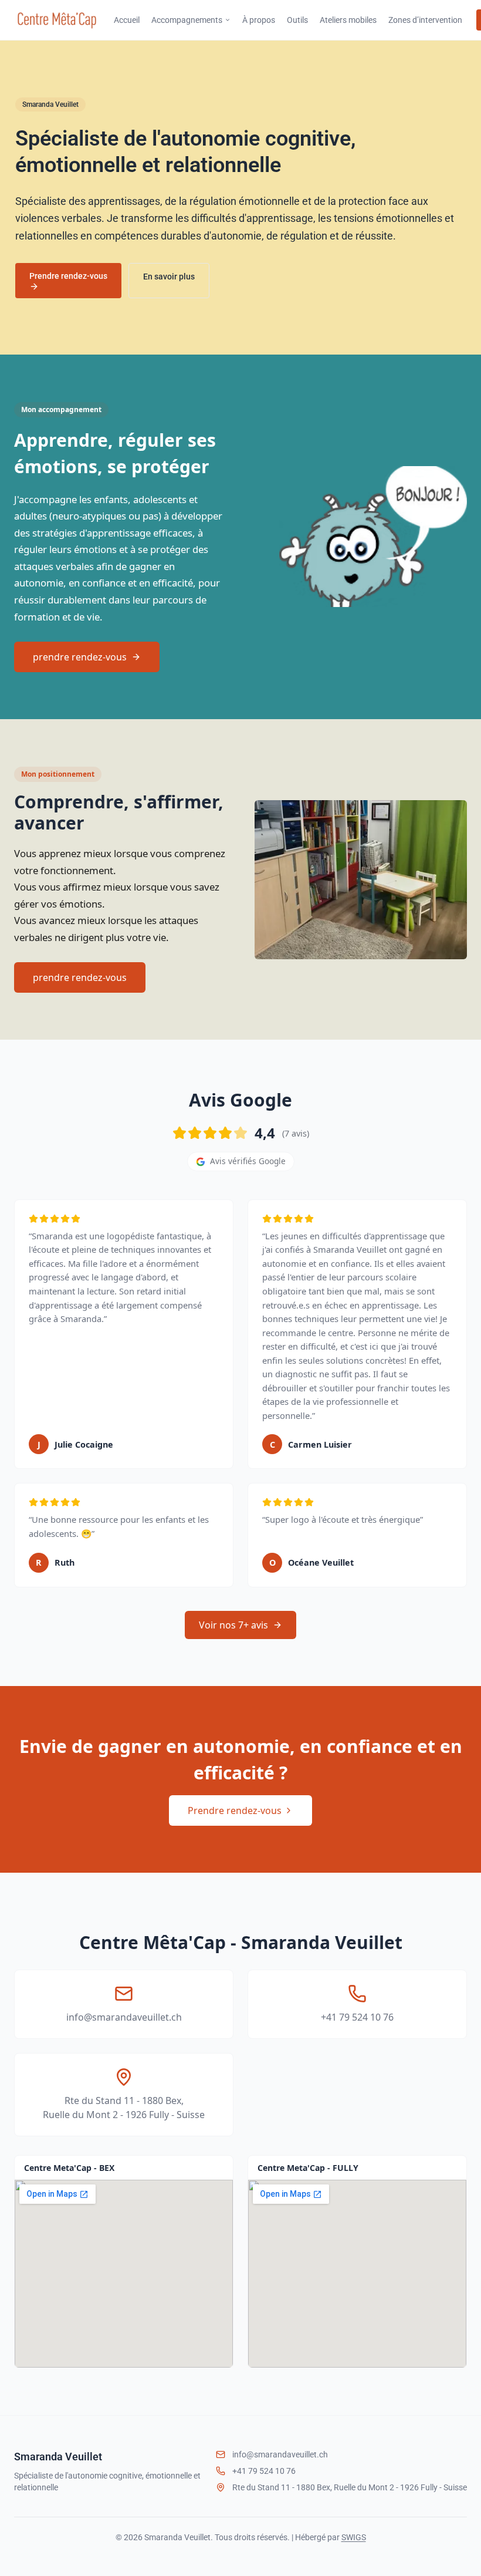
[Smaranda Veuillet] (57, 20)
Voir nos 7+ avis (233, 1625)
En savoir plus (169, 277)
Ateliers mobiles (348, 20)
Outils (297, 20)
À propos (259, 20)
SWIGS (354, 2537)
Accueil (127, 20)
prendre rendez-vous (80, 977)
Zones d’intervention (425, 20)
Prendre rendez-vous (68, 276)
